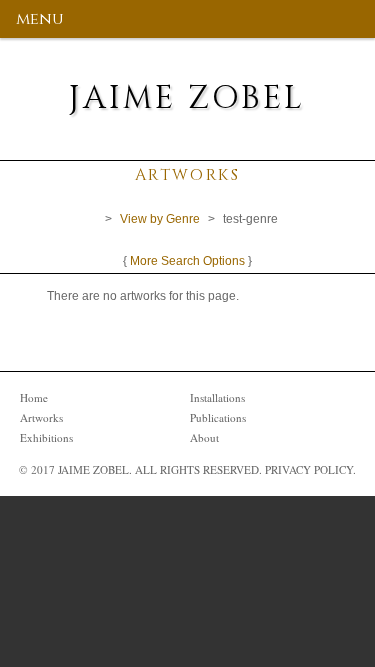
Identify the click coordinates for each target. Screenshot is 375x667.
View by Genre (160, 219)
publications (218, 417)
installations (217, 397)
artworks (41, 417)
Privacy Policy (309, 469)
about (204, 437)
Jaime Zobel (187, 98)
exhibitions (46, 437)
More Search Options (187, 261)
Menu (40, 19)
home (34, 397)
